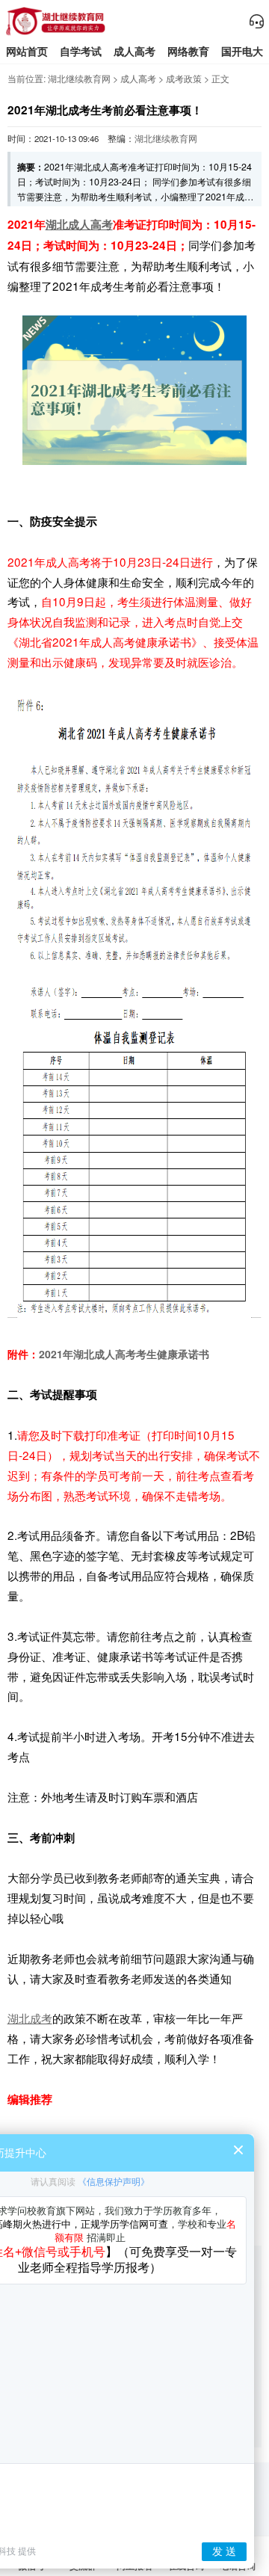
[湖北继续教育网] (56, 33)
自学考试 (81, 51)
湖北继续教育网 (79, 78)
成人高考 (134, 51)
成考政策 (184, 78)
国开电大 (242, 51)
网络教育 (188, 51)
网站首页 (27, 51)
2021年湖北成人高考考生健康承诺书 (124, 1354)
